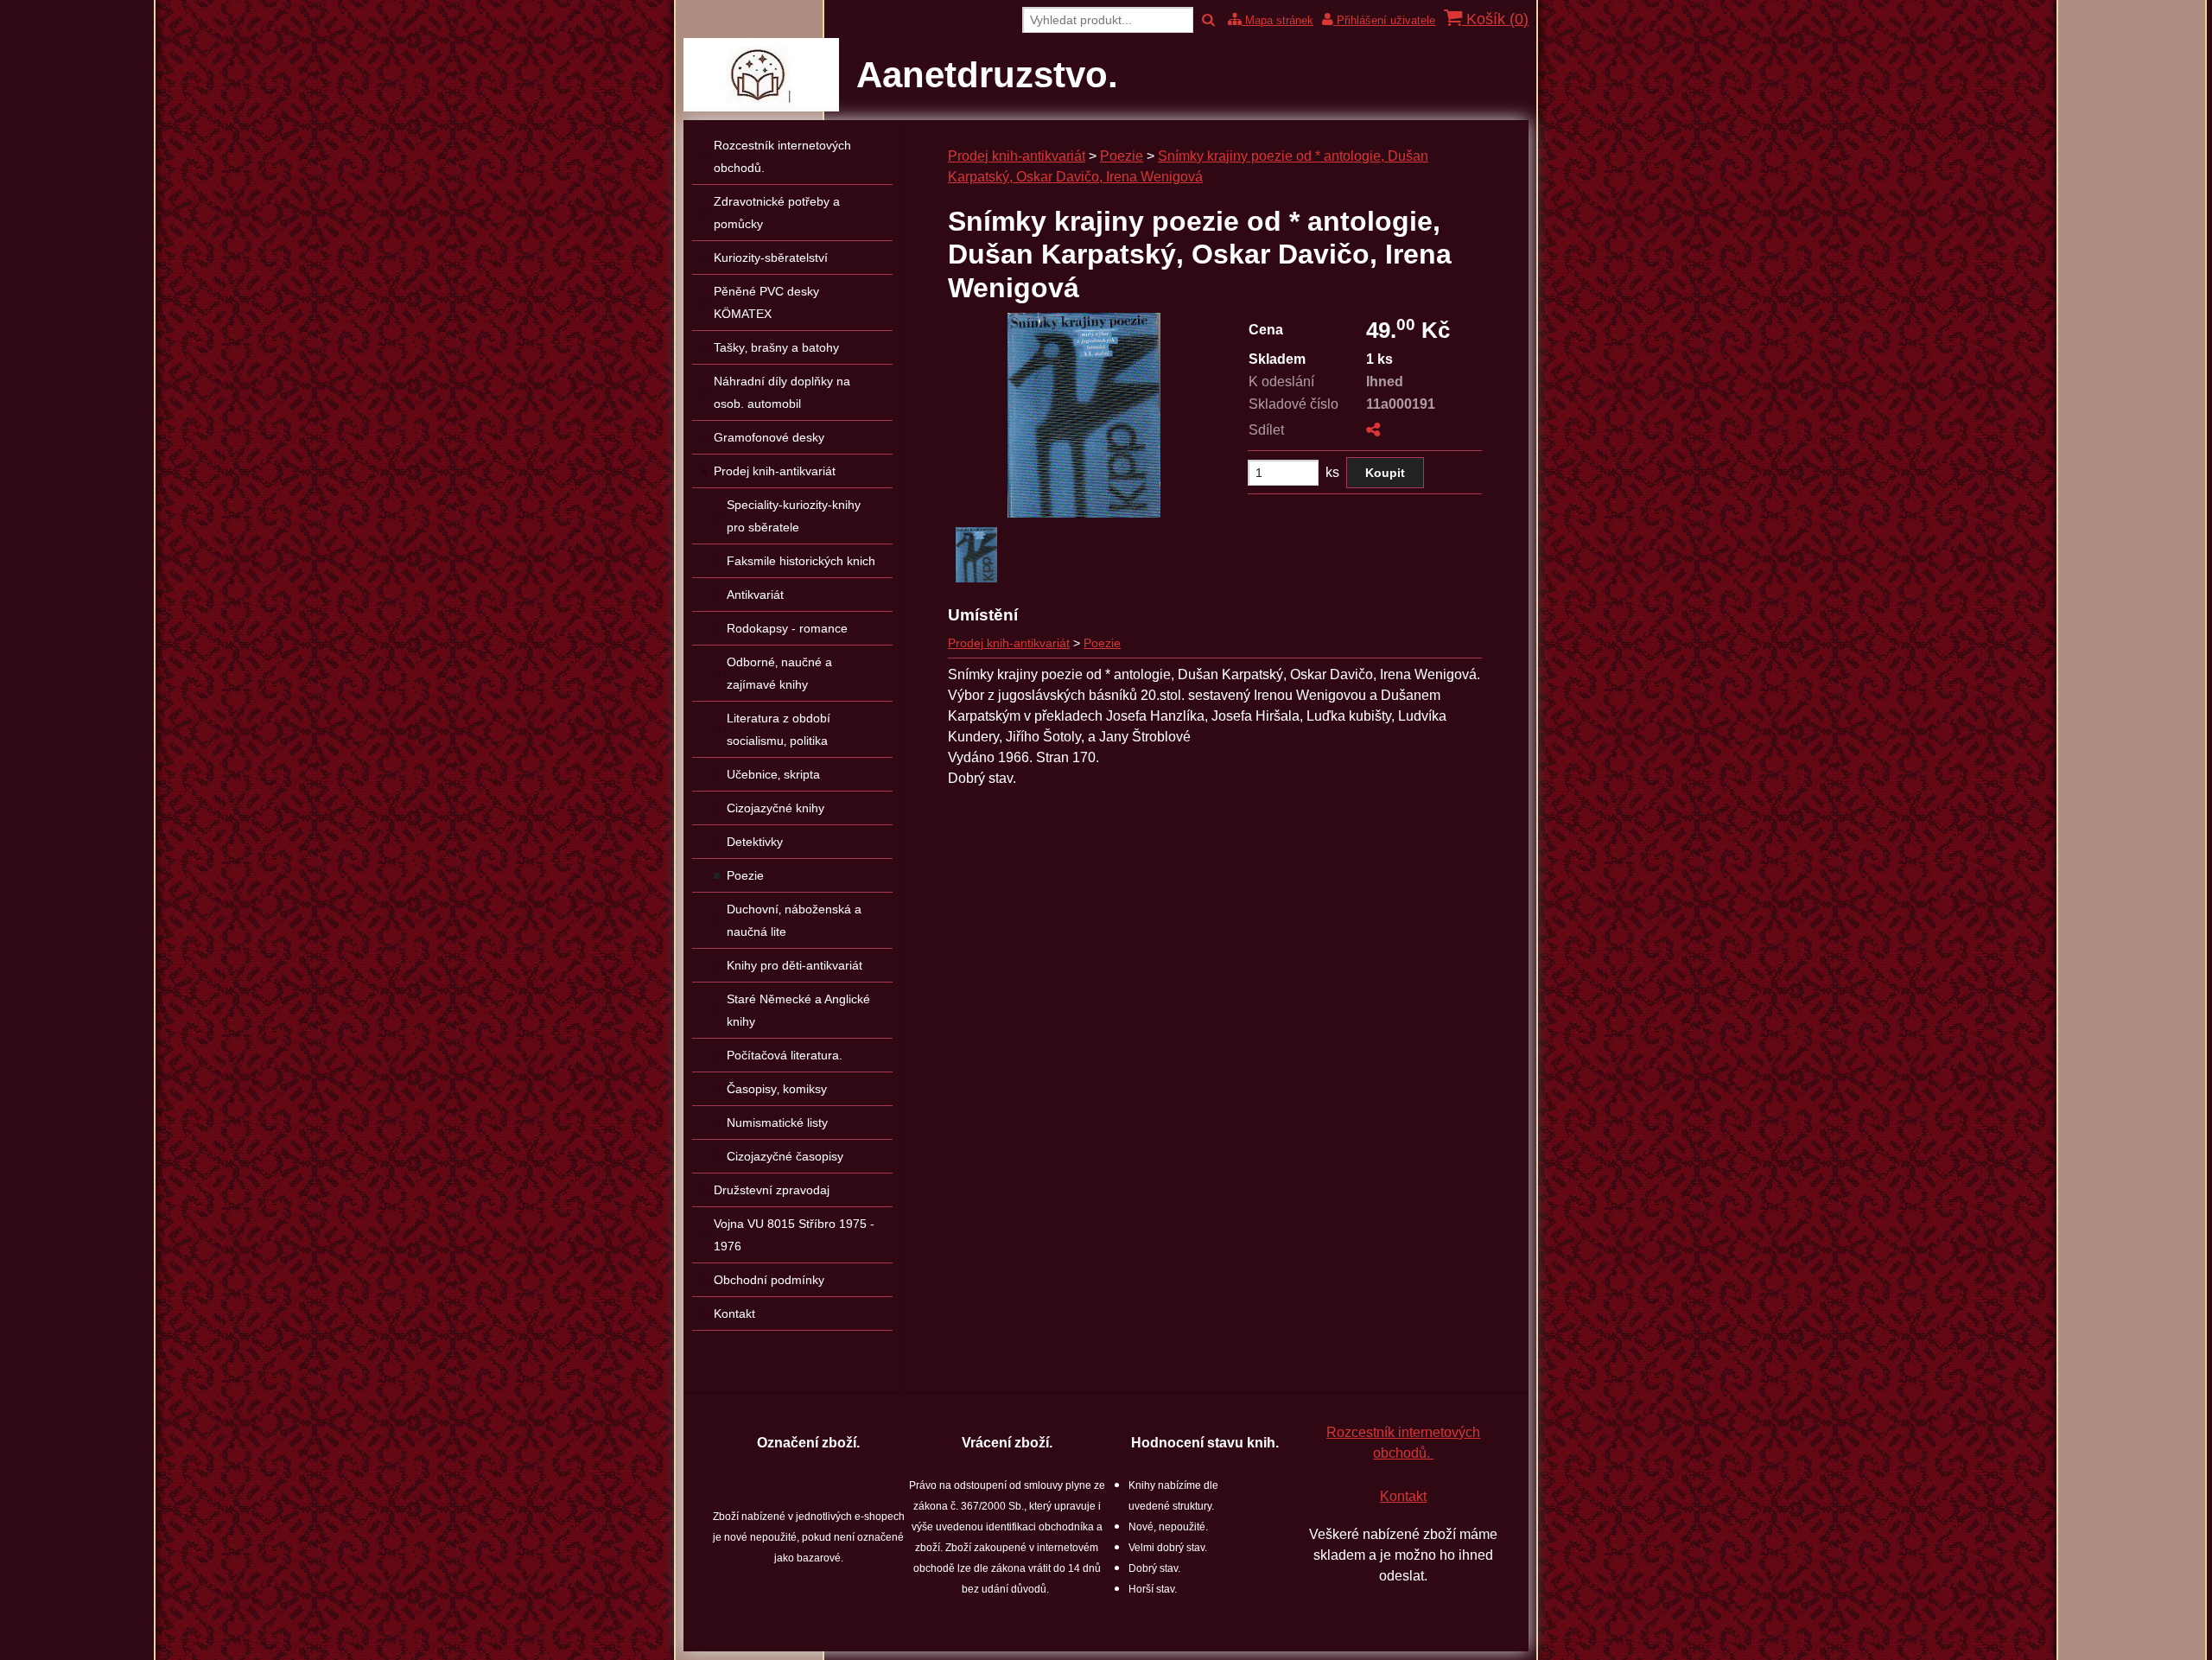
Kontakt (1403, 1496)
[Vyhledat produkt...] (1208, 20)
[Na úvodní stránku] (761, 107)
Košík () (1495, 19)
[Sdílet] (1373, 430)
